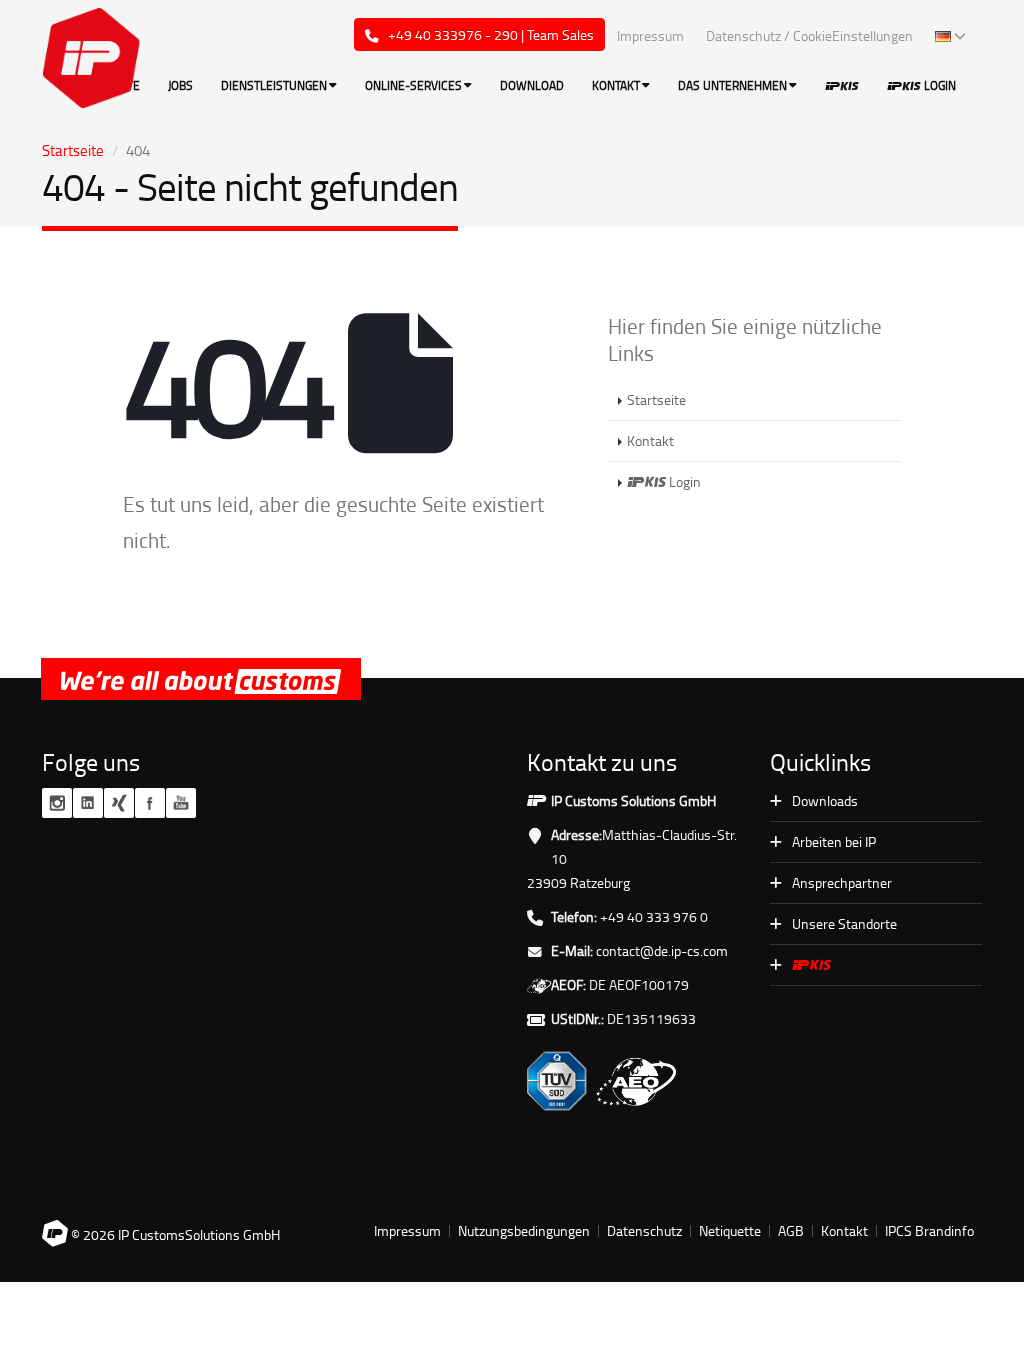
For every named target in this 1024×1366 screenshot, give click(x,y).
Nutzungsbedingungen (524, 1230)
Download (532, 85)
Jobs (180, 85)
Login (938, 85)
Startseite (73, 150)
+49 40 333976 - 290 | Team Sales (489, 34)
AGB (791, 1230)
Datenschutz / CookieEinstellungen (809, 35)
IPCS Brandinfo (929, 1230)
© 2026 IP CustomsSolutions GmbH (174, 1234)
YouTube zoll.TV (181, 803)
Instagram (57, 803)
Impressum (650, 35)
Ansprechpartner (842, 882)
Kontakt (616, 85)
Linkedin (88, 803)
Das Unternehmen (732, 85)
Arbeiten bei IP (834, 841)
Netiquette (730, 1230)
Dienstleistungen (274, 85)
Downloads (825, 800)
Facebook (150, 803)
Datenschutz (644, 1230)
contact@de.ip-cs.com (662, 950)
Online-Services (413, 85)
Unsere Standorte (844, 923)
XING (119, 803)
